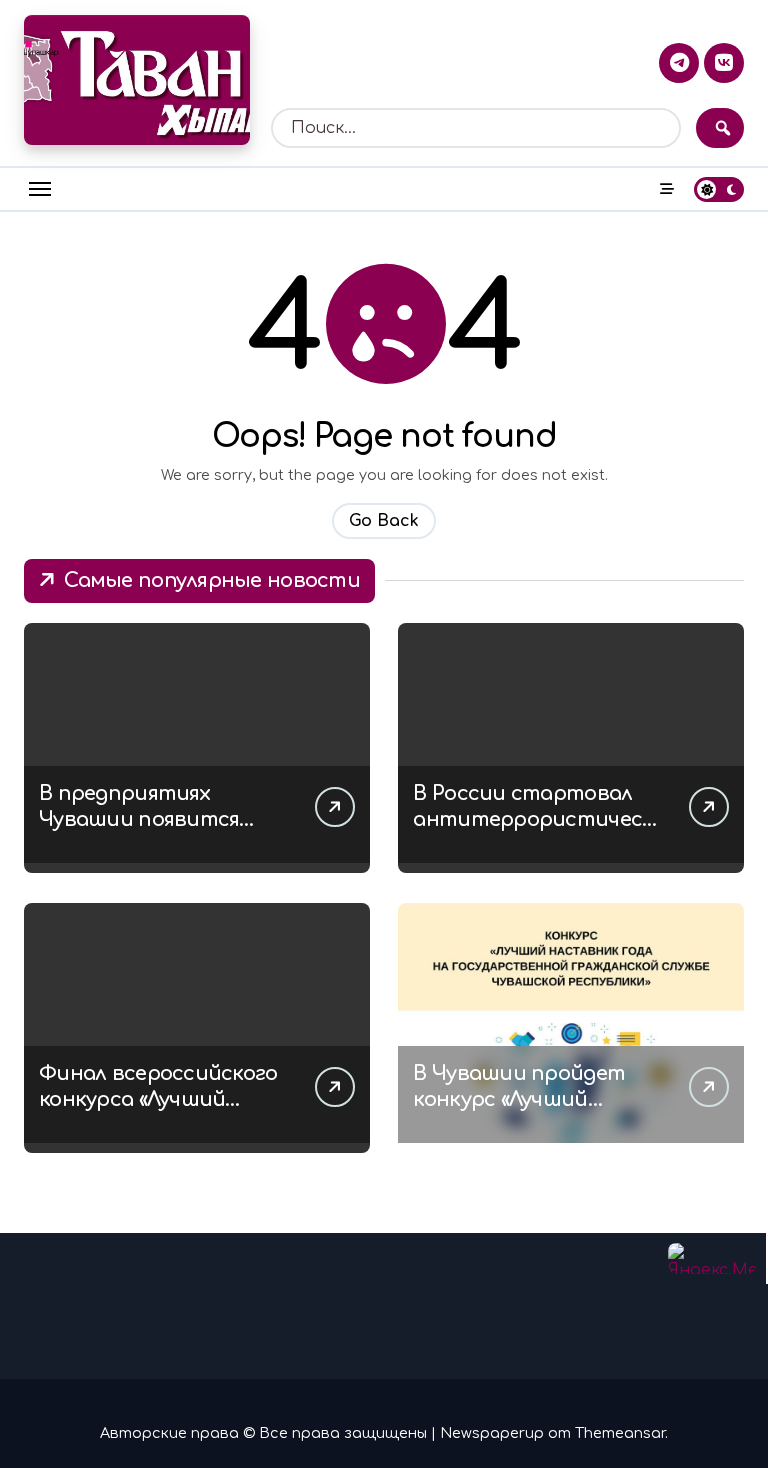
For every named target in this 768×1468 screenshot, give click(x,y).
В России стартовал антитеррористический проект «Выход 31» (533, 819)
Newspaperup (492, 1433)
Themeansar (620, 1433)
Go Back (384, 521)
